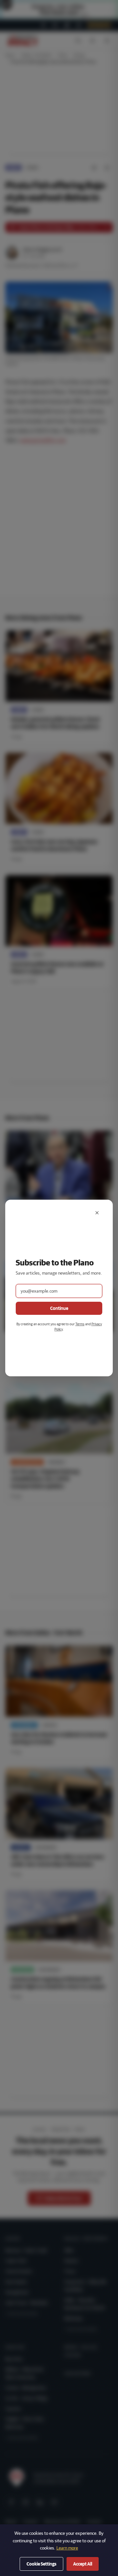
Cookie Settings (41, 2564)
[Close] (97, 1213)
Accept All (83, 2564)
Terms (80, 1324)
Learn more (67, 2548)
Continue (59, 1308)
